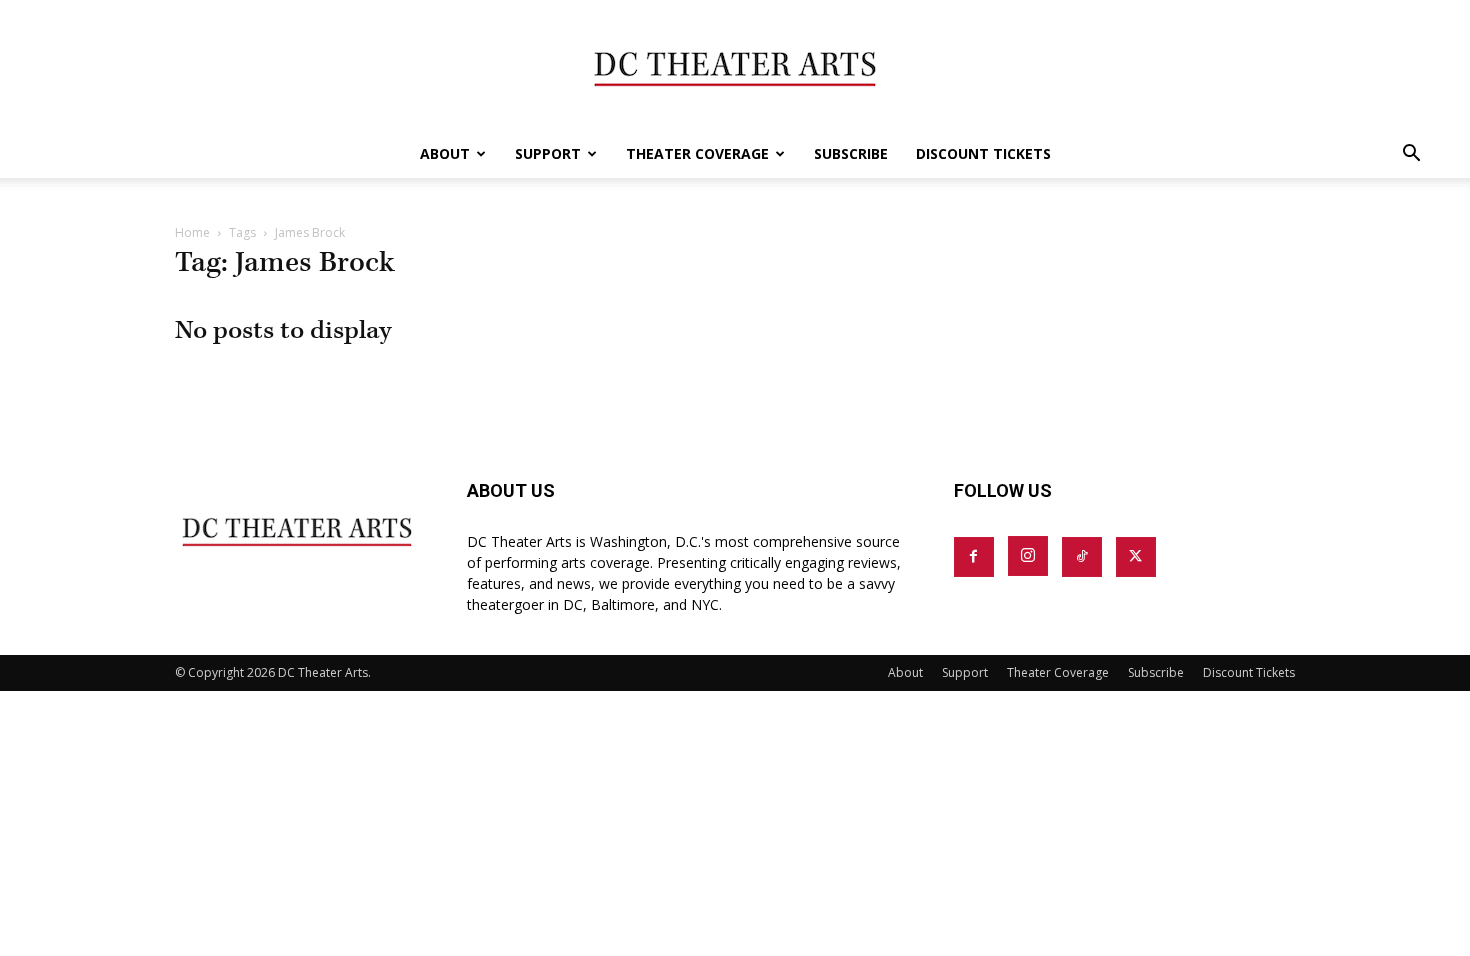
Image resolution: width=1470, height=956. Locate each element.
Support (548, 153)
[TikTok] (1082, 557)
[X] (1136, 557)
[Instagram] (1028, 556)
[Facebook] (974, 557)
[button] (1411, 155)
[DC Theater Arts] (735, 66)
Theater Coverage (697, 153)
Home (192, 232)
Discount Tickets (983, 153)
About (445, 153)
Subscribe (851, 153)
